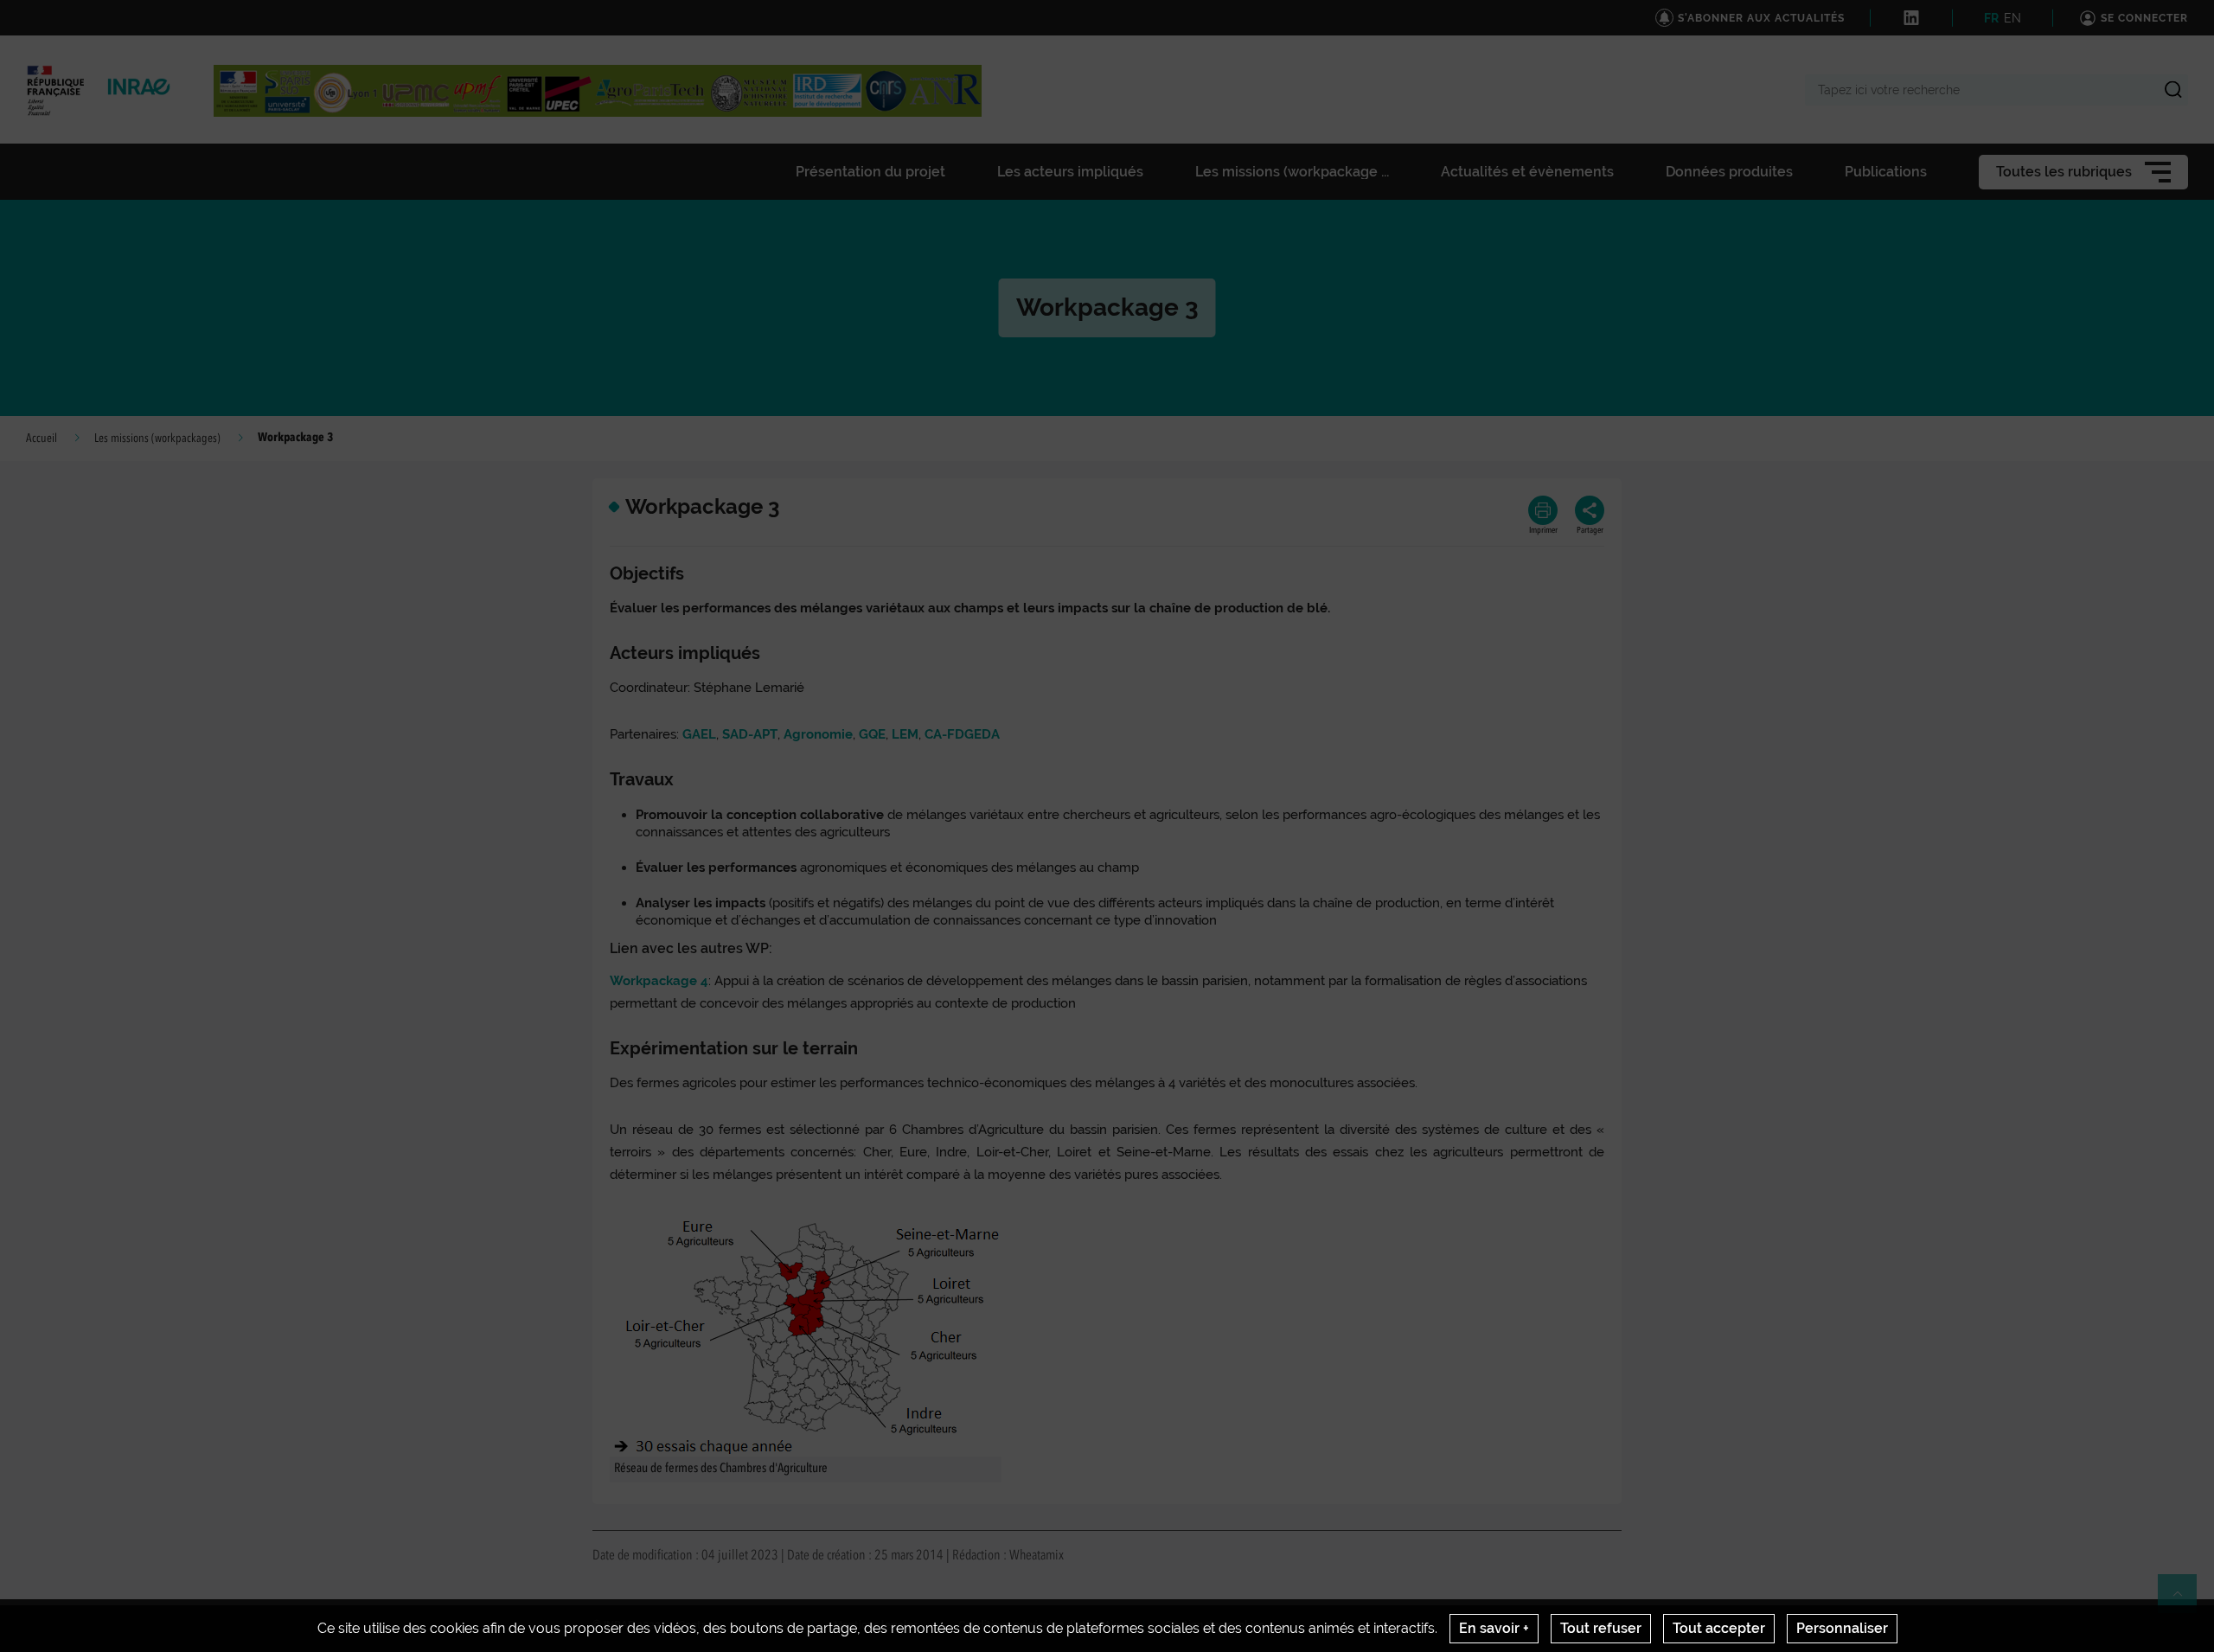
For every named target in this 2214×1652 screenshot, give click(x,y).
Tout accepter (1719, 1628)
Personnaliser (1842, 1628)
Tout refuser (1601, 1628)
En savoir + (1494, 1628)
